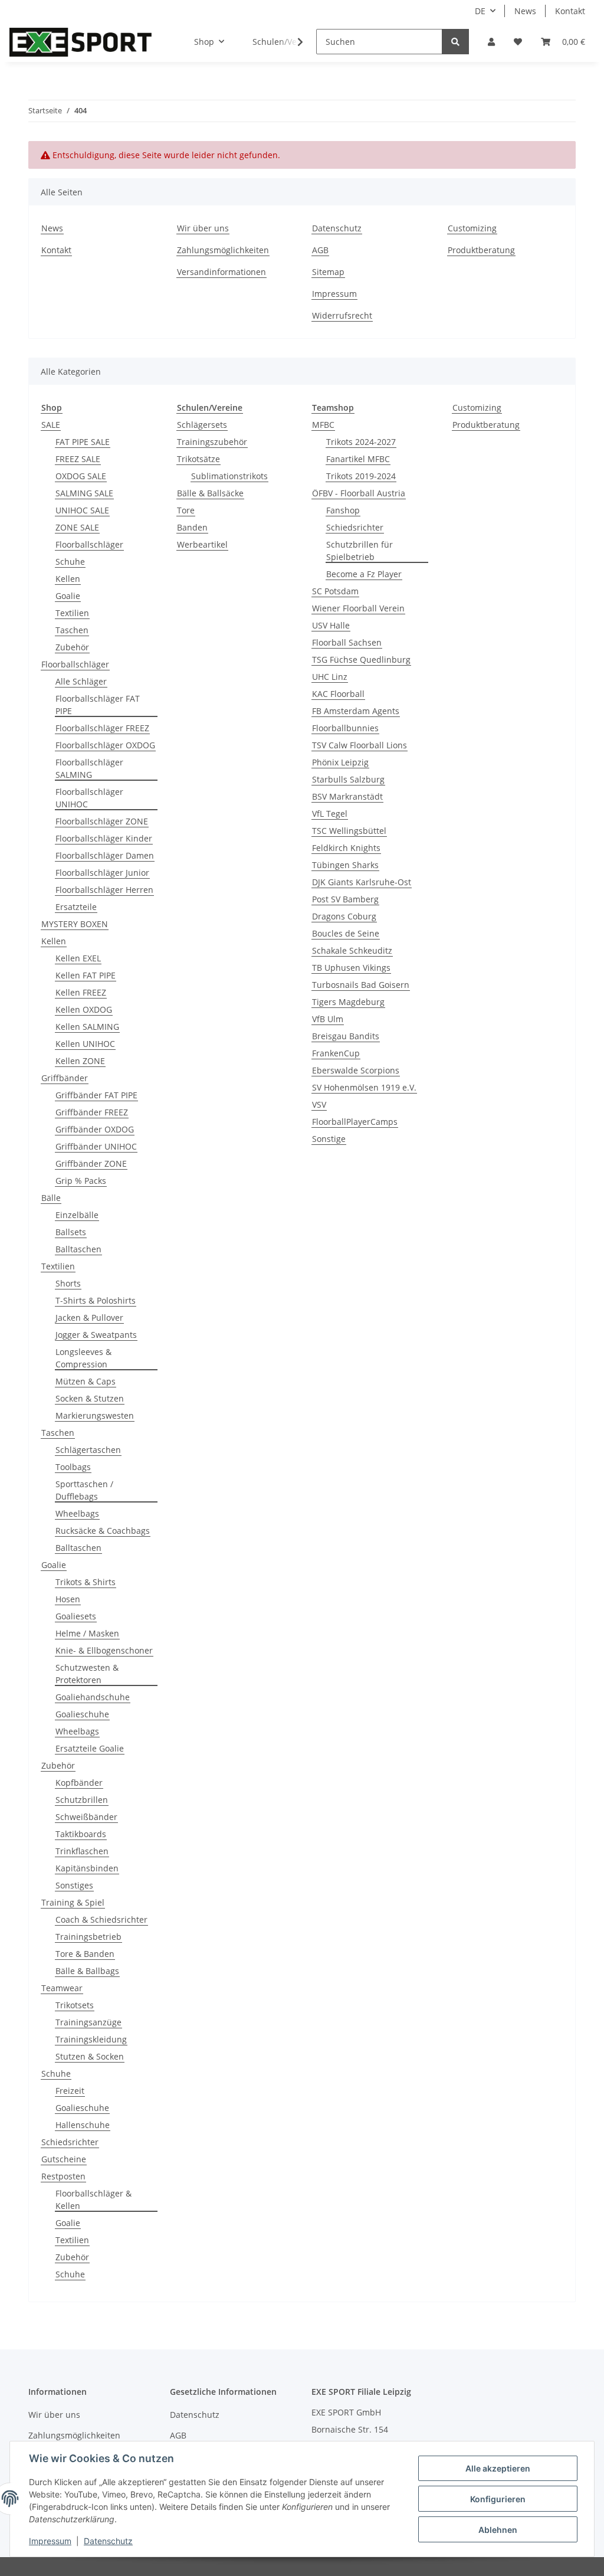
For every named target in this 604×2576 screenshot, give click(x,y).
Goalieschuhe (82, 1714)
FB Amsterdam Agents (356, 711)
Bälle (51, 1198)
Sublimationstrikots (229, 476)
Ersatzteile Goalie (90, 1748)
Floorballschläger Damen (105, 855)
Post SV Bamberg (345, 899)
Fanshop (343, 510)
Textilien (72, 613)
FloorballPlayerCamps (355, 1122)
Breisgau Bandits (346, 1036)
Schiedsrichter (70, 2142)
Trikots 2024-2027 (361, 442)
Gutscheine (64, 2159)
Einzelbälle (77, 1215)
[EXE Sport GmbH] (81, 42)
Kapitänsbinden (87, 1868)
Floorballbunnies (345, 728)
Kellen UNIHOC (85, 1044)
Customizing (472, 228)
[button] (491, 42)
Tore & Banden (85, 1954)
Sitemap (328, 272)
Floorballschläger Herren (104, 890)
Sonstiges (74, 1885)
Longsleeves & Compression (83, 1358)
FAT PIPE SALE (83, 442)
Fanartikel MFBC (358, 459)
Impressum (334, 294)
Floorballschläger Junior (102, 873)
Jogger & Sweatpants (96, 1335)
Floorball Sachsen (347, 642)
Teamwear (62, 1988)
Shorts (68, 1283)
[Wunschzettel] (518, 42)
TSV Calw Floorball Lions (360, 745)
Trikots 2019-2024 (361, 476)
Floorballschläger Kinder (104, 838)
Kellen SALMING (87, 1027)
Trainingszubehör (212, 442)
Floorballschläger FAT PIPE (98, 705)
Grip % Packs (81, 1181)
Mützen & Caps (86, 1381)
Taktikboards (81, 1834)
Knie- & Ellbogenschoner (104, 1650)
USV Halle (331, 625)
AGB (320, 250)
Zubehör (72, 647)
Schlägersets (202, 425)
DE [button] (480, 11)
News (525, 11)
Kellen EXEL (78, 958)
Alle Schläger (81, 681)
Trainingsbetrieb (88, 1937)
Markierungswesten (95, 1415)
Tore (186, 510)
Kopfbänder (79, 1783)
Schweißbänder (86, 1817)
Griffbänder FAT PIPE (96, 1095)
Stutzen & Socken (90, 2056)
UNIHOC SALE (82, 510)
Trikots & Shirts (86, 1582)
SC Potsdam (335, 591)
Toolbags (73, 1467)
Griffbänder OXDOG (95, 1129)
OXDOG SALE (81, 476)
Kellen (68, 579)
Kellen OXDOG (84, 1009)
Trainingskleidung (91, 2039)
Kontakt (570, 11)
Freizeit (70, 2091)
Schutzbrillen (82, 1800)
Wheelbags (77, 1513)
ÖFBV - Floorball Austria (359, 493)
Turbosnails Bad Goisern (361, 985)
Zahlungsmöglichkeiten (223, 250)
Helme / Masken (87, 1633)
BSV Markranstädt (347, 796)
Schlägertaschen (88, 1450)
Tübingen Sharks (345, 865)
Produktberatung (481, 250)
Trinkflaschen (82, 1851)
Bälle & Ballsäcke (210, 493)
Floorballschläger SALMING (89, 768)
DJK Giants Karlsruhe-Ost (362, 882)
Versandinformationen (221, 272)
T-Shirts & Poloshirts (96, 1300)
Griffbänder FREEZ (92, 1112)
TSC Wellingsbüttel (349, 831)
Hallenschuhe (83, 2125)
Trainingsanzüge (88, 2022)
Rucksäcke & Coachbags (103, 1531)
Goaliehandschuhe (93, 1697)
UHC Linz (330, 677)
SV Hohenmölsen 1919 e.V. (364, 1087)
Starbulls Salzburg (348, 779)
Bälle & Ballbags (87, 1971)
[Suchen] (455, 42)
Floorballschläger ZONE (102, 821)
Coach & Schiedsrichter (101, 1919)
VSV (319, 1104)
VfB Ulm (328, 1019)
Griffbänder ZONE (91, 1163)
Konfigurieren (498, 2499)
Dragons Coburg (344, 916)
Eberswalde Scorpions (356, 1070)
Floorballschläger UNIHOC (89, 798)
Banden (192, 527)
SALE (51, 425)
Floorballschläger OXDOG (105, 745)
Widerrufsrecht (342, 315)
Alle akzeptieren (498, 2468)
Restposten (63, 2176)
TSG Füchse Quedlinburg (361, 659)
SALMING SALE (84, 493)
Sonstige (329, 1139)
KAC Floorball (338, 694)
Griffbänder (65, 1078)
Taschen (72, 630)
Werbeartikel (202, 544)
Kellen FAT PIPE (86, 975)
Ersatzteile (76, 907)
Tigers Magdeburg (348, 1002)
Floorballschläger (89, 544)
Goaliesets (76, 1616)
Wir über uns (203, 228)
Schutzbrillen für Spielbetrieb (360, 551)
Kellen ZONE (80, 1061)
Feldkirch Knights (346, 848)
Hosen (68, 1599)
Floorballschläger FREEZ (102, 728)
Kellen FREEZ (81, 992)
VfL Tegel (330, 814)
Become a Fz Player (364, 574)
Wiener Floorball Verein (358, 608)
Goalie (68, 596)
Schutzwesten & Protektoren (87, 1674)
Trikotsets (75, 2005)
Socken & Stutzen (90, 1398)
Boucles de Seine (346, 933)
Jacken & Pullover (89, 1318)
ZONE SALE (77, 527)
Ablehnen (498, 2530)
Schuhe (70, 562)
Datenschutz (337, 228)
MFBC (323, 425)
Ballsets (71, 1232)
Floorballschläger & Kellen (93, 2199)
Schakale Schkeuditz (352, 950)
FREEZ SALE (78, 459)
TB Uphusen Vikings (351, 968)
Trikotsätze (198, 459)
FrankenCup (336, 1053)
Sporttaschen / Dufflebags (84, 1490)
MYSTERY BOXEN (75, 924)
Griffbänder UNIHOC (96, 1146)
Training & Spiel (73, 1902)
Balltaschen (78, 1249)
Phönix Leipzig (340, 762)
